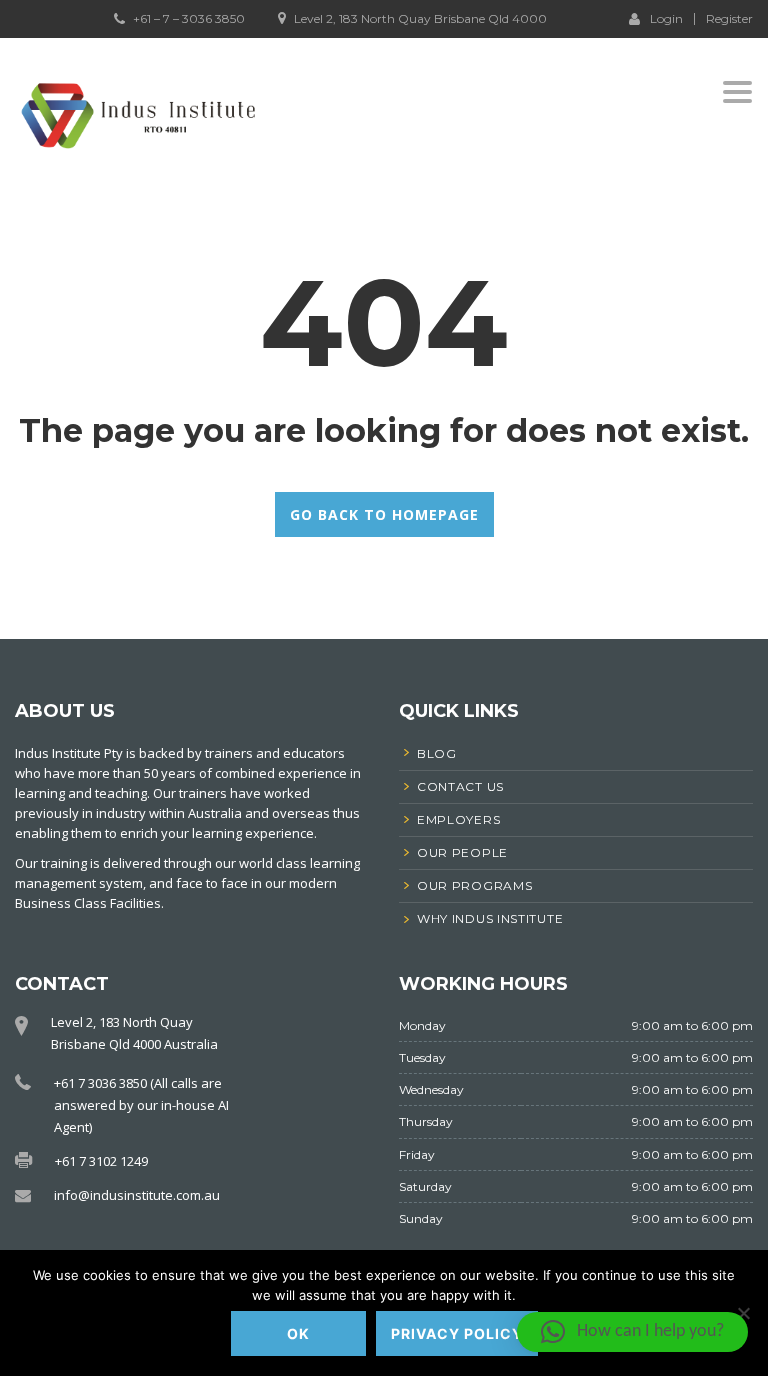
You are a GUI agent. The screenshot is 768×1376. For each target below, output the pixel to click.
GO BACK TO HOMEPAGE (384, 514)
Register (729, 19)
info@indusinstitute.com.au (137, 1195)
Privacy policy (457, 1333)
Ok (298, 1333)
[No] (743, 1313)
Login (666, 18)
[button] (632, 1332)
